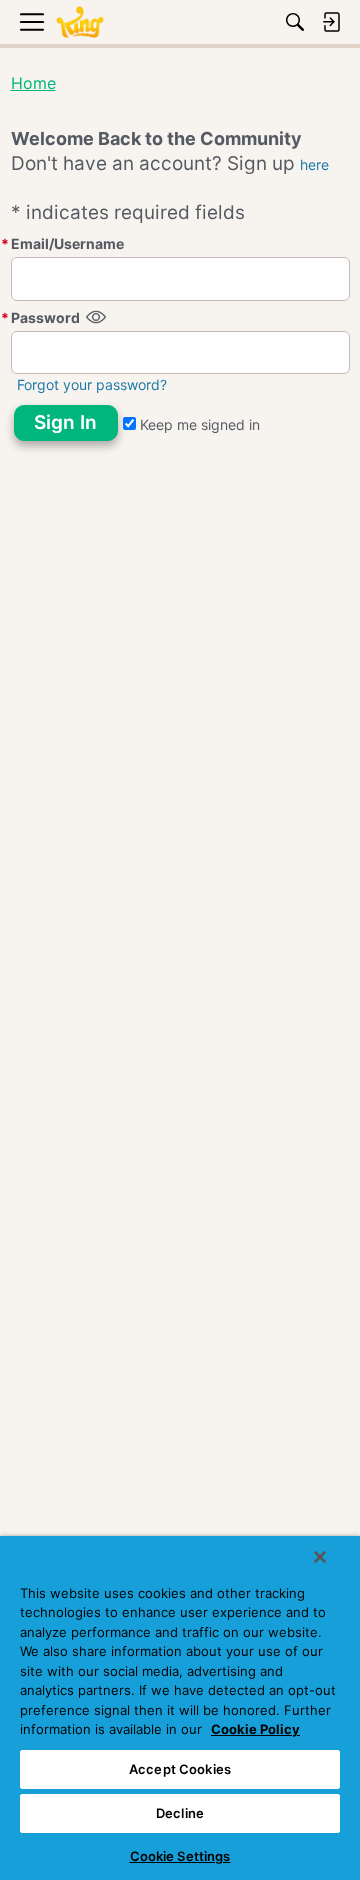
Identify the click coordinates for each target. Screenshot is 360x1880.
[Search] (295, 22)
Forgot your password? (92, 384)
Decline (180, 1813)
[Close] (320, 1557)
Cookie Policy (255, 1729)
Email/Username (67, 243)
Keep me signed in (198, 424)
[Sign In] (331, 22)
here (314, 164)
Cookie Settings (180, 1856)
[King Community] (80, 22)
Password (45, 317)
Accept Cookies (180, 1769)
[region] (180, 1708)
